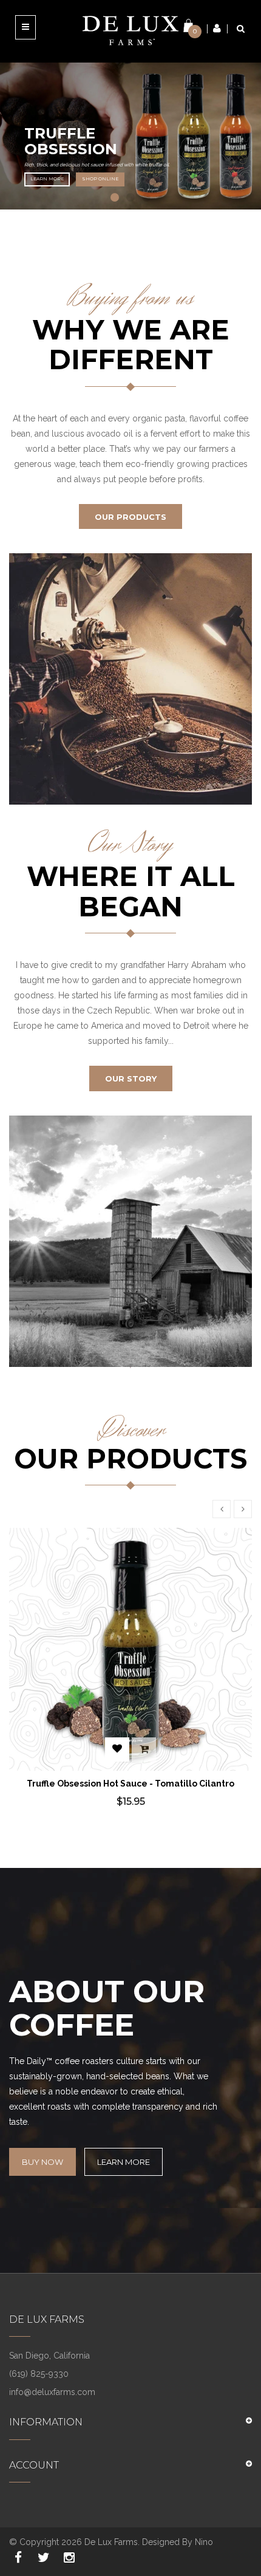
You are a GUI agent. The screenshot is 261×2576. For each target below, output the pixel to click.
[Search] (241, 29)
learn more (47, 179)
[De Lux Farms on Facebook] (18, 2558)
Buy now (42, 2162)
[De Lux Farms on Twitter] (44, 2558)
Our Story (131, 1078)
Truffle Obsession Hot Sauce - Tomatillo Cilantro (130, 1784)
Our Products (130, 517)
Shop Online (100, 179)
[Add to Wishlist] (117, 1750)
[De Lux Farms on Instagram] (69, 2558)
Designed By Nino (178, 2542)
